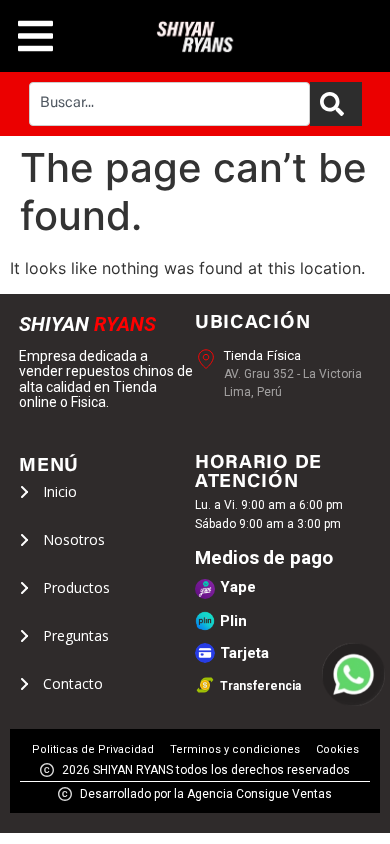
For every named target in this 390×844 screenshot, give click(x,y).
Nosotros (74, 540)
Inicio (60, 492)
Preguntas (76, 636)
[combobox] (169, 104)
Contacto (73, 684)
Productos (76, 588)
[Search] (336, 104)
